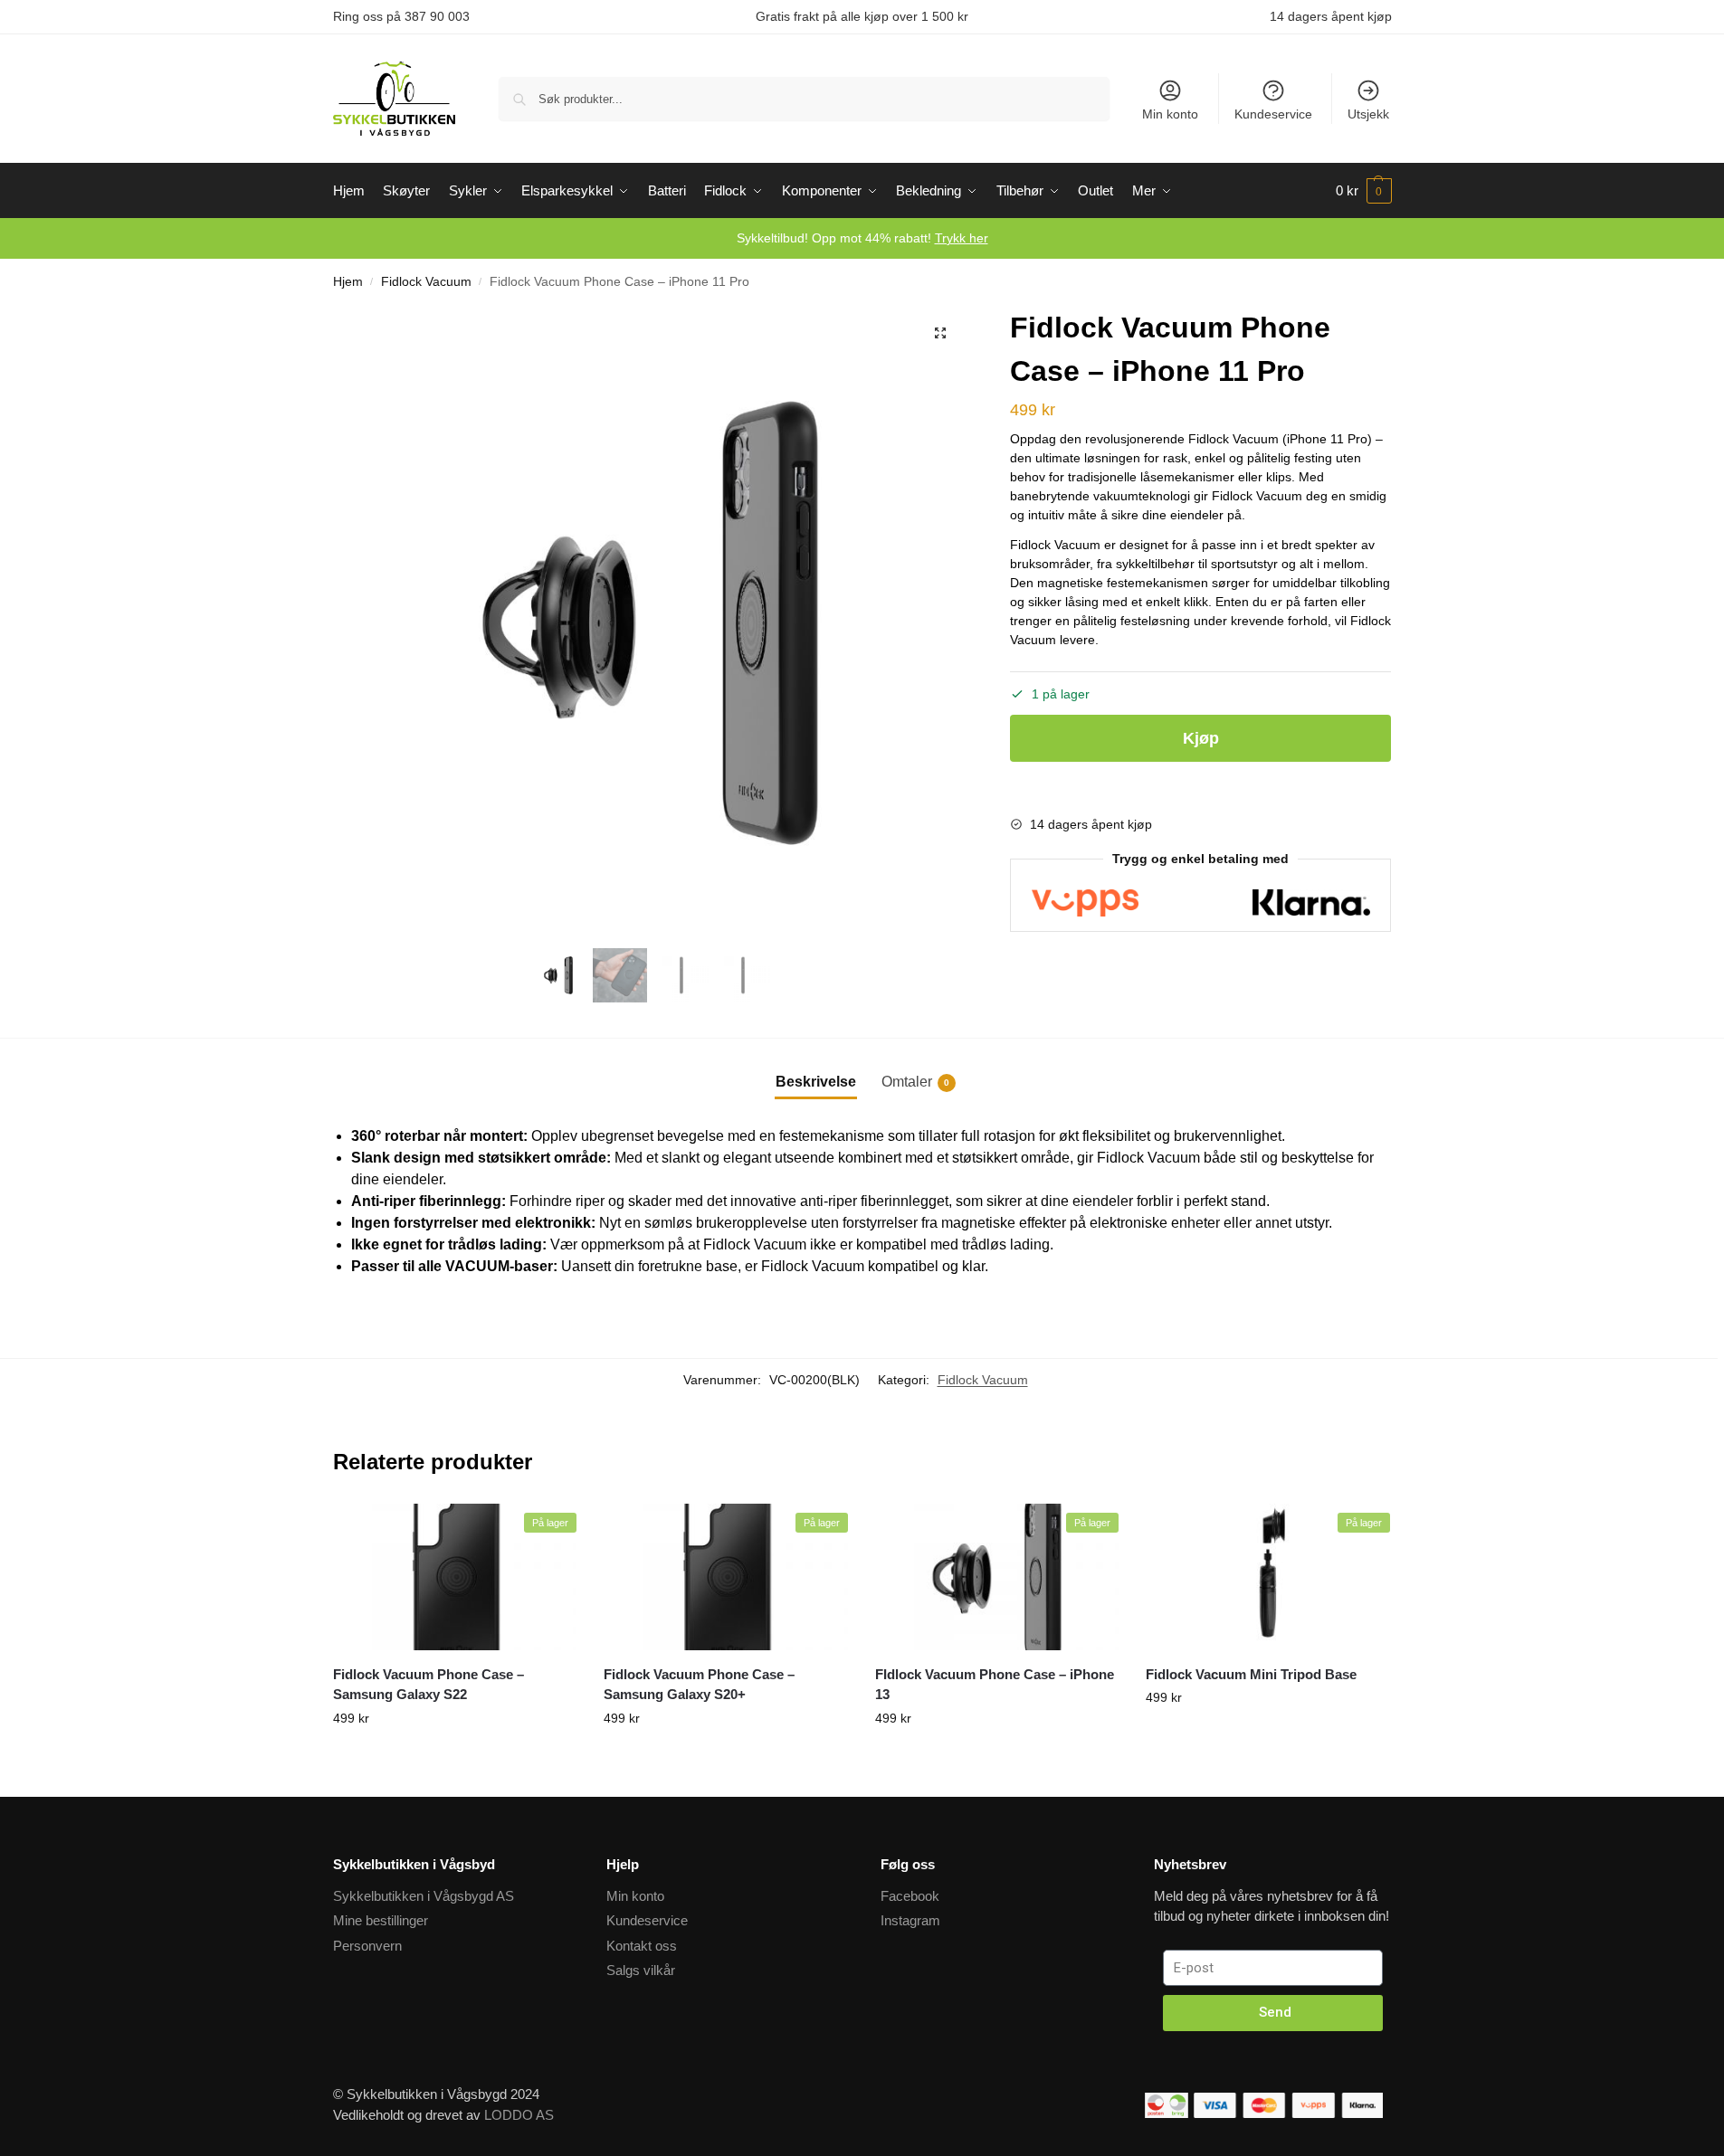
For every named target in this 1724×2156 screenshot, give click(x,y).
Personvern (367, 1946)
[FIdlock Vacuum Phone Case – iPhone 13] (997, 1577)
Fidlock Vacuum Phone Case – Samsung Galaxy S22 (429, 1685)
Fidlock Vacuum (426, 282)
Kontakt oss (642, 1946)
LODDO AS (519, 2115)
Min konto (1170, 114)
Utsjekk (1368, 114)
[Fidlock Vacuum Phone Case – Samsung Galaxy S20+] (726, 1577)
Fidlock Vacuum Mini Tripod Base (1251, 1674)
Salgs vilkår (641, 1970)
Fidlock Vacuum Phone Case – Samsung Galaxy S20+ (699, 1685)
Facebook (910, 1896)
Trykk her (962, 238)
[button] (940, 333)
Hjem (348, 282)
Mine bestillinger (381, 1920)
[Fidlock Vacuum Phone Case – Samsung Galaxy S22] (455, 1577)
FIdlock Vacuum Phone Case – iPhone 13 (995, 1685)
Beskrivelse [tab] (816, 1082)
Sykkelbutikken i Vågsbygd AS (424, 1896)
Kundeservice (1273, 114)
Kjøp (1201, 738)
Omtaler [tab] (915, 1082)
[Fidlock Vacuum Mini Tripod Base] (1268, 1577)
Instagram (910, 1920)
